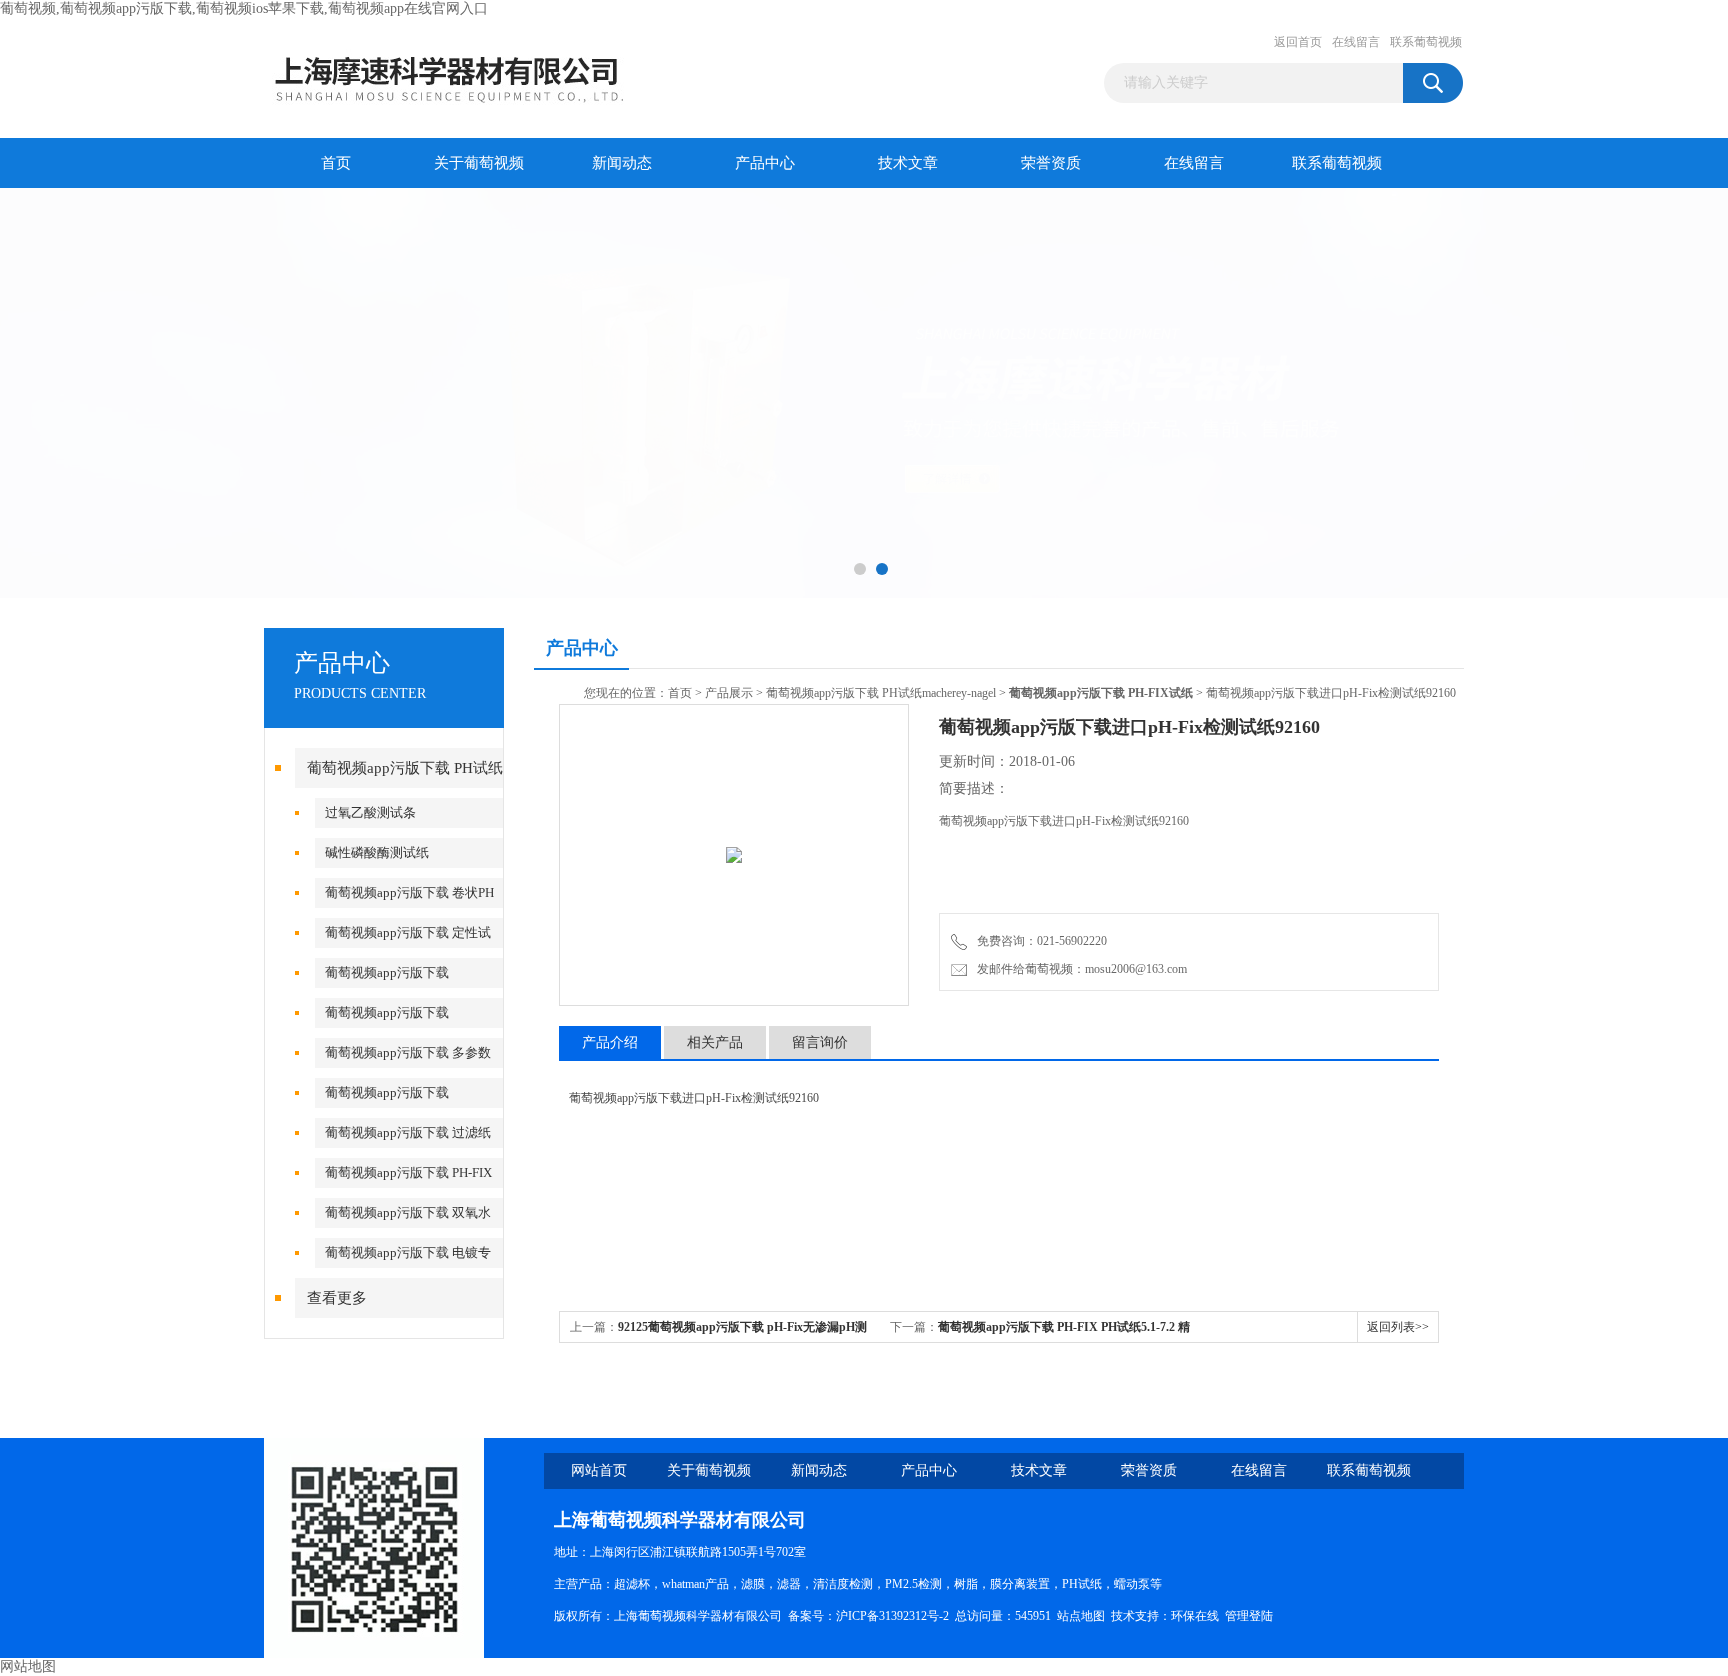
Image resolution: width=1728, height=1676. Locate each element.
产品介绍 (610, 1042)
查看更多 (337, 1298)
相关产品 (715, 1042)
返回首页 (1298, 42)
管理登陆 (1249, 1616)
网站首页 (599, 1470)
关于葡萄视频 (479, 163)
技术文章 (908, 163)
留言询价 (820, 1042)
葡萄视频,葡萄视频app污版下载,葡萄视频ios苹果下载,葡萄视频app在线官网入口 (244, 8)
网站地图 (28, 1666)
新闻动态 (622, 163)
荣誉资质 (1051, 163)
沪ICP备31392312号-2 (892, 1616)
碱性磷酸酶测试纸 (377, 852)
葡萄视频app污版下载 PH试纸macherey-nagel (881, 693)
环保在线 (1195, 1616)
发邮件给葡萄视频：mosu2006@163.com (1079, 969)
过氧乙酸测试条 (370, 812)
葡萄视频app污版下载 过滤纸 (408, 1132)
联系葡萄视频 (1426, 42)
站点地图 (1081, 1616)
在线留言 (1356, 42)
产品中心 (765, 163)
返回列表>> (1398, 1327)
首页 (336, 163)
